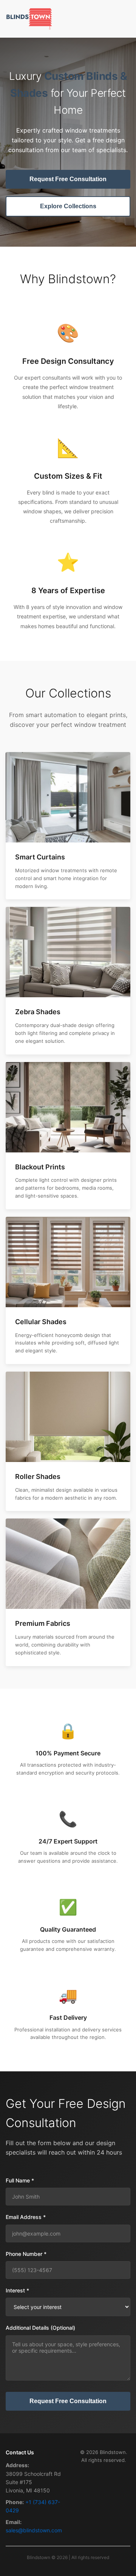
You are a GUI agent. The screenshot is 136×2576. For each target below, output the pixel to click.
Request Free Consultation (68, 179)
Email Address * (26, 2217)
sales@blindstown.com (34, 2530)
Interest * (17, 2290)
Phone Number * (26, 2254)
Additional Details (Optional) (40, 2328)
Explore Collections (68, 206)
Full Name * (20, 2180)
